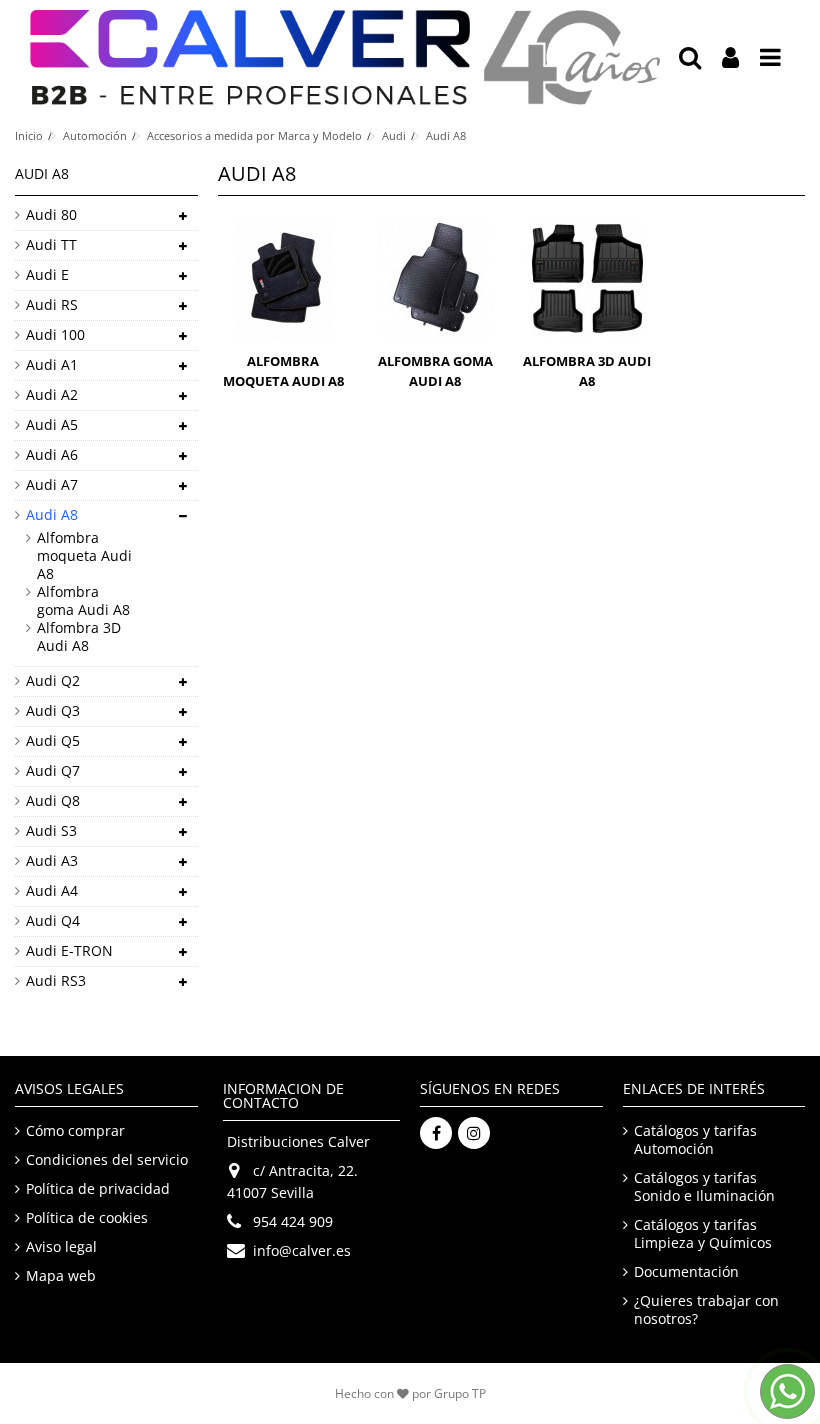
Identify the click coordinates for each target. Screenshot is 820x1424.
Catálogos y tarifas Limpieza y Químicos (703, 1234)
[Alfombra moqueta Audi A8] (284, 278)
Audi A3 (52, 861)
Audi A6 (52, 455)
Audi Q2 (53, 681)
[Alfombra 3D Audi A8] (587, 278)
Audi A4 (52, 891)
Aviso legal (61, 1247)
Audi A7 (52, 485)
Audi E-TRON (69, 951)
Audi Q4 (53, 921)
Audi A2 (52, 395)
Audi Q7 (53, 771)
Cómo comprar (75, 1131)
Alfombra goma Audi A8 (83, 601)
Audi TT (51, 245)
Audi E (47, 275)
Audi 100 (55, 335)
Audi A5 (52, 425)
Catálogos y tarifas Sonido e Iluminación (704, 1187)
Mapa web (61, 1276)
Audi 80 (51, 215)
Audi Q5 (53, 741)
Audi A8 (52, 515)
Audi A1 (52, 365)
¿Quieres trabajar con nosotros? (706, 1310)
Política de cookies (87, 1218)
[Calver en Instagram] (474, 1133)
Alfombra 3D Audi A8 (79, 637)
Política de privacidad (98, 1189)
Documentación (686, 1272)
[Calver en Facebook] (436, 1133)
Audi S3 (51, 831)
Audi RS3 (56, 981)
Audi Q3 (53, 711)
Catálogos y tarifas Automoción (695, 1140)
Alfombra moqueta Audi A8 (84, 556)
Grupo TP (460, 1393)
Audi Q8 (53, 801)
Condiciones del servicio (107, 1160)
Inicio (29, 135)
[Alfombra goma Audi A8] (435, 278)
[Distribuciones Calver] (345, 57)
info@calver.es (302, 1250)
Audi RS (52, 305)
